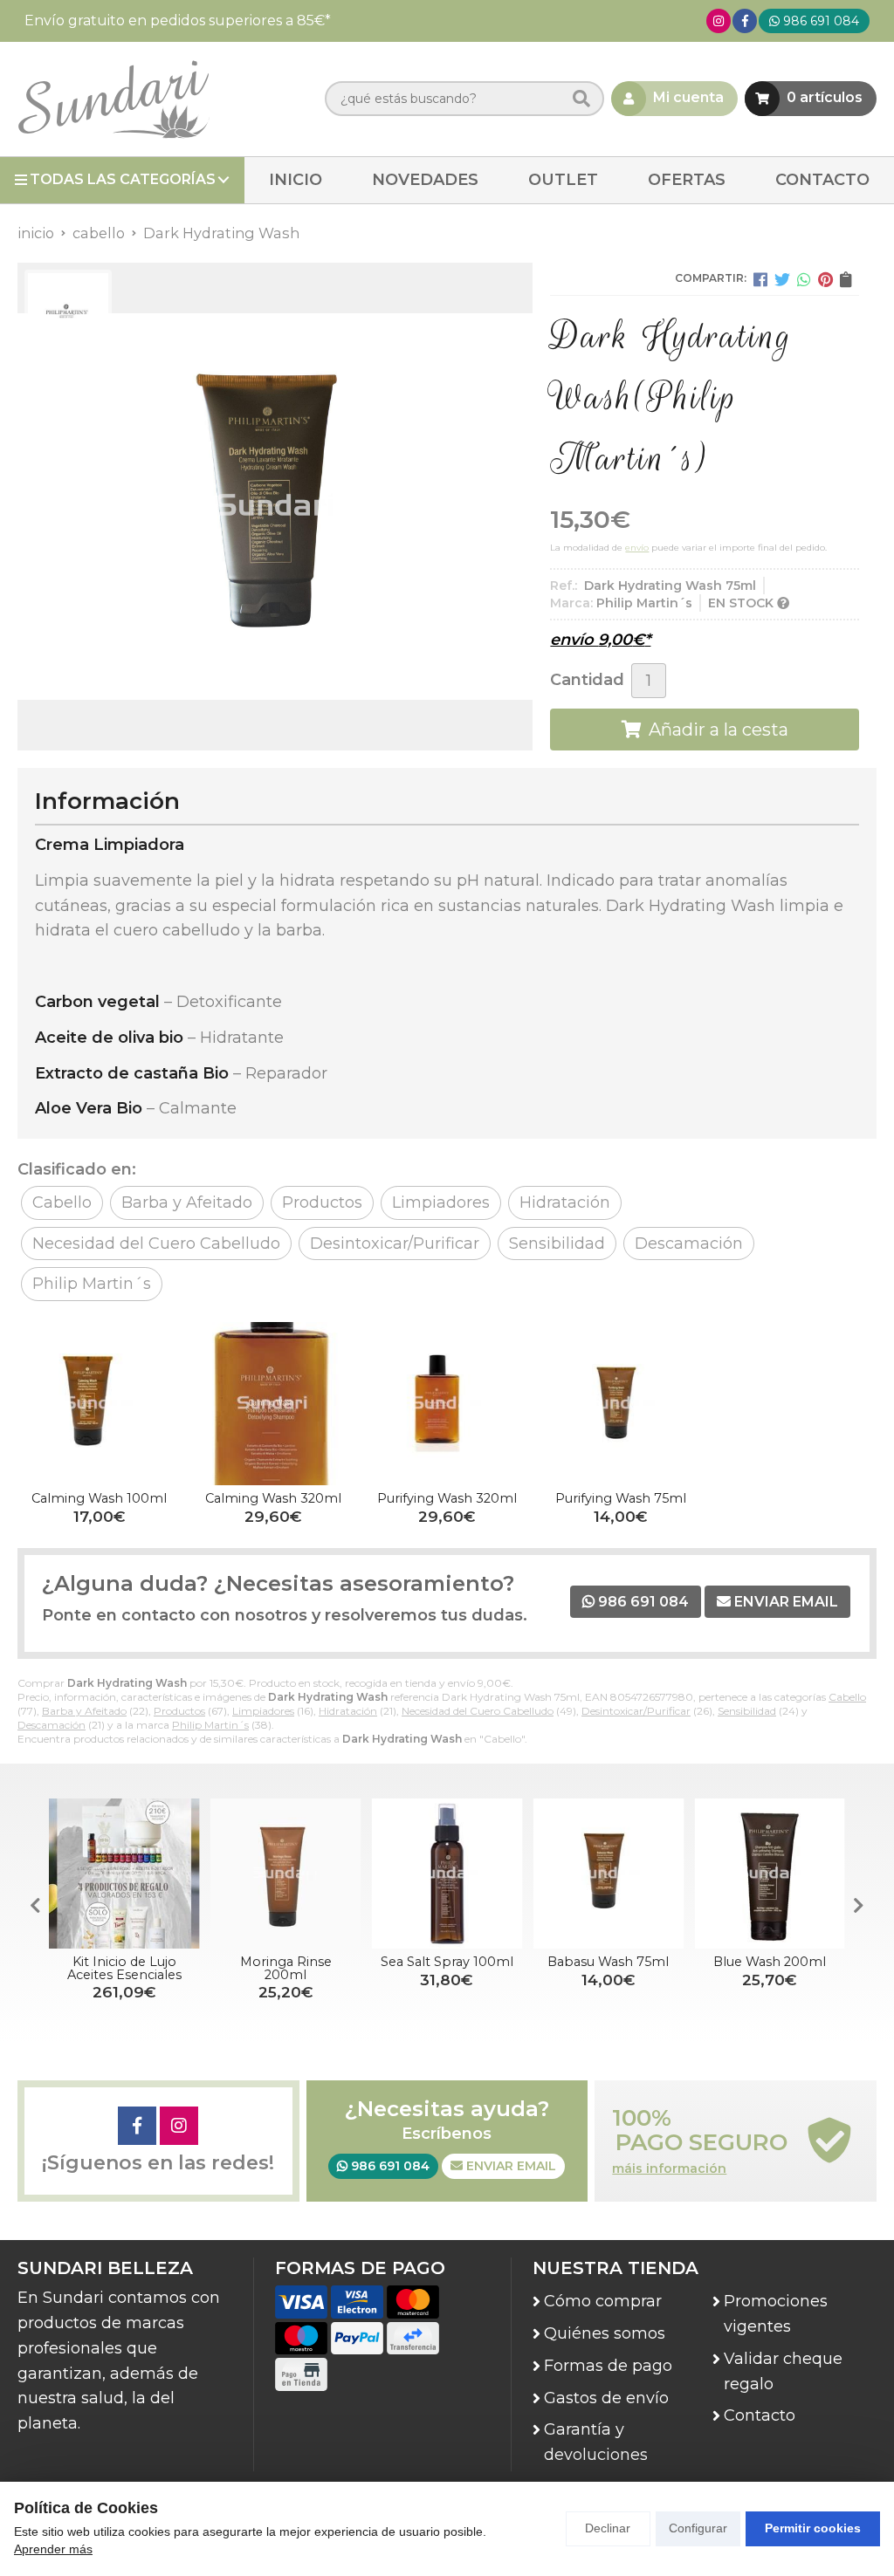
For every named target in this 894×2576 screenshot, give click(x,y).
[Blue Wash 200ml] (770, 1874)
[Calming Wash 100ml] (99, 1404)
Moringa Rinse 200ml (286, 1968)
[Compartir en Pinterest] (825, 279)
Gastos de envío (606, 2398)
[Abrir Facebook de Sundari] (745, 21)
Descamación (52, 1725)
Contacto (760, 2415)
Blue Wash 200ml (770, 1962)
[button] (859, 1906)
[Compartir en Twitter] (782, 279)
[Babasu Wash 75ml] (608, 1874)
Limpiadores (263, 1711)
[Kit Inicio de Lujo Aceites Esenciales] (124, 1874)
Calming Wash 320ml (273, 1498)
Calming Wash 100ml (99, 1498)
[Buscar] (581, 99)
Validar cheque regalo (783, 2371)
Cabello (847, 1697)
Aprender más (53, 2549)
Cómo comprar (603, 2301)
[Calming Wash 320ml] (273, 1404)
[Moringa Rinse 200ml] (286, 1874)
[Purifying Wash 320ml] (447, 1404)
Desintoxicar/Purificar (636, 1711)
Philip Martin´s (210, 1725)
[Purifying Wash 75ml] (621, 1404)
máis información (669, 2169)
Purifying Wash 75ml (621, 1498)
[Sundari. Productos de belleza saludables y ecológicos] (113, 99)
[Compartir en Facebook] (760, 279)
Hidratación (348, 1711)
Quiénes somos (605, 2333)
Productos (179, 1711)
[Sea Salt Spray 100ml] (447, 1874)
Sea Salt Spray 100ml (447, 1962)
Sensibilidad (747, 1711)
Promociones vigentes (776, 2314)
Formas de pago (608, 2366)
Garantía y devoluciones (596, 2442)
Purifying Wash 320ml (447, 1498)
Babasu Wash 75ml (608, 1962)
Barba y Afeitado (84, 1711)
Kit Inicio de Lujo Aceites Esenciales (124, 1968)
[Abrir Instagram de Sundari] (719, 21)
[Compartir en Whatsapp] (804, 279)
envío (637, 548)
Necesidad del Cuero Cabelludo (478, 1711)
